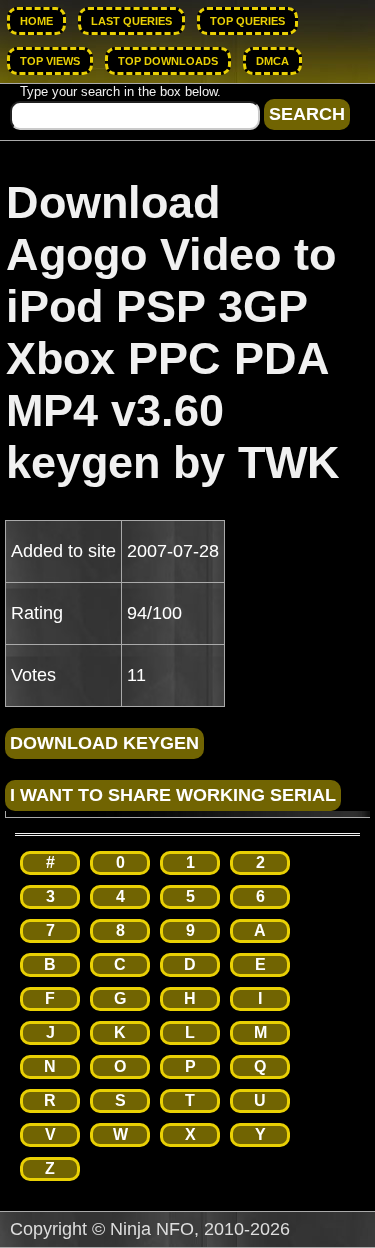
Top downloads (168, 61)
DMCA (272, 61)
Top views (50, 61)
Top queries (247, 21)
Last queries (131, 21)
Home (36, 21)
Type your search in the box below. (120, 91)
